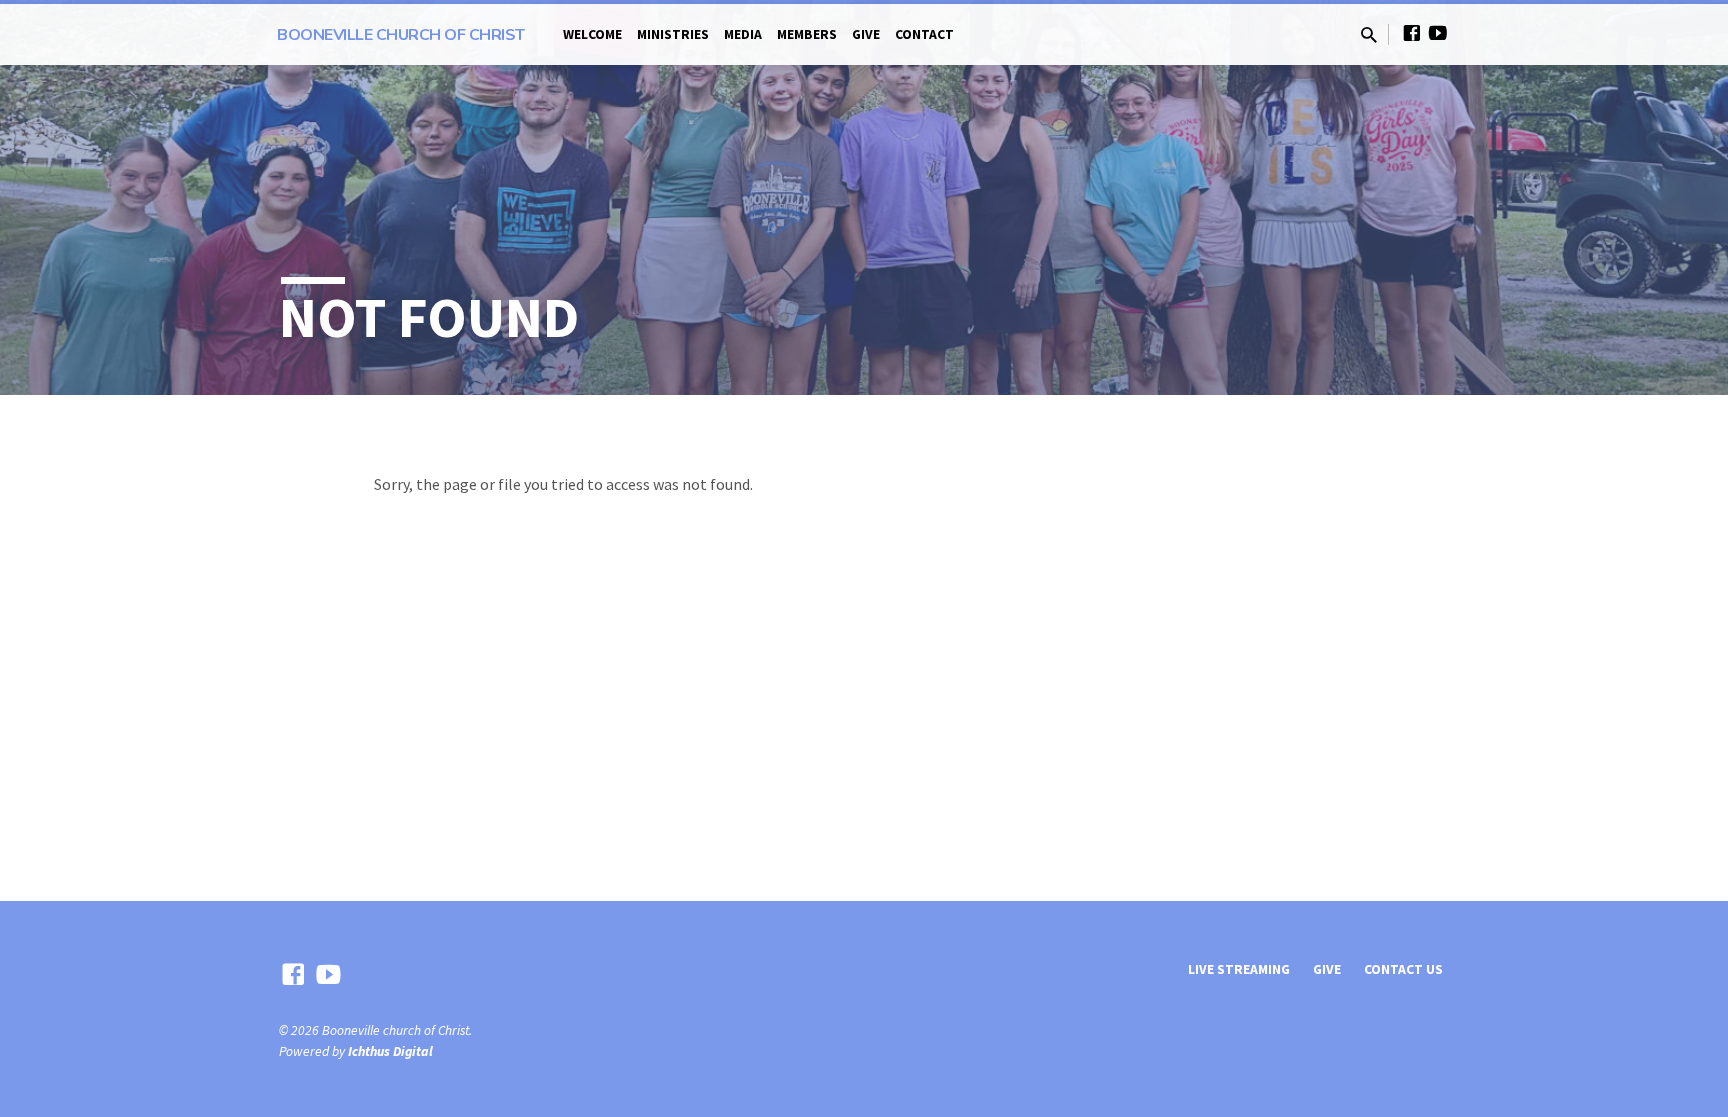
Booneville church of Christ (401, 35)
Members (807, 34)
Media (743, 34)
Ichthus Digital (390, 1051)
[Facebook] (1412, 33)
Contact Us (1403, 969)
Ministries (673, 34)
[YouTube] (1438, 33)
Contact (924, 34)
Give (866, 34)
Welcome (592, 34)
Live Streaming (1239, 969)
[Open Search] (1369, 35)
